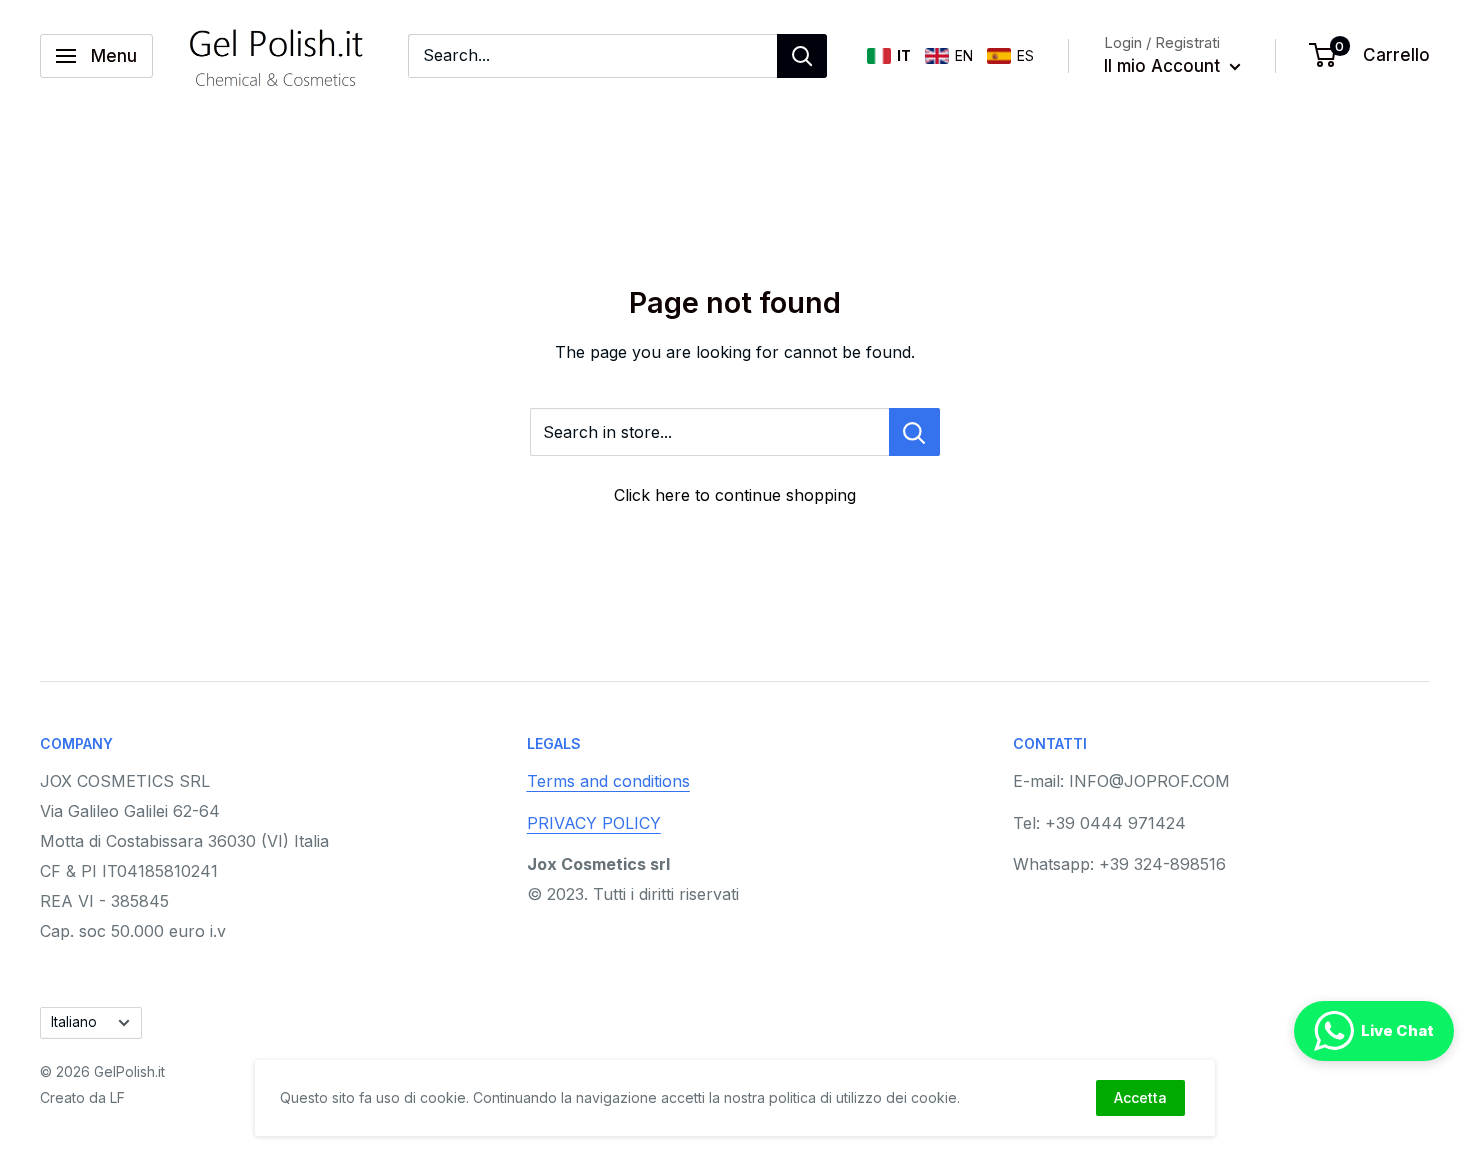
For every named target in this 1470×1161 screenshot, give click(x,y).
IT (904, 55)
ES (1025, 55)
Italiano (74, 1022)
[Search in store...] (914, 432)
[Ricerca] (802, 56)
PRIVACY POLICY (594, 823)
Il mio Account (1164, 66)
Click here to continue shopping (735, 495)
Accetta (1140, 1097)
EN (964, 55)
